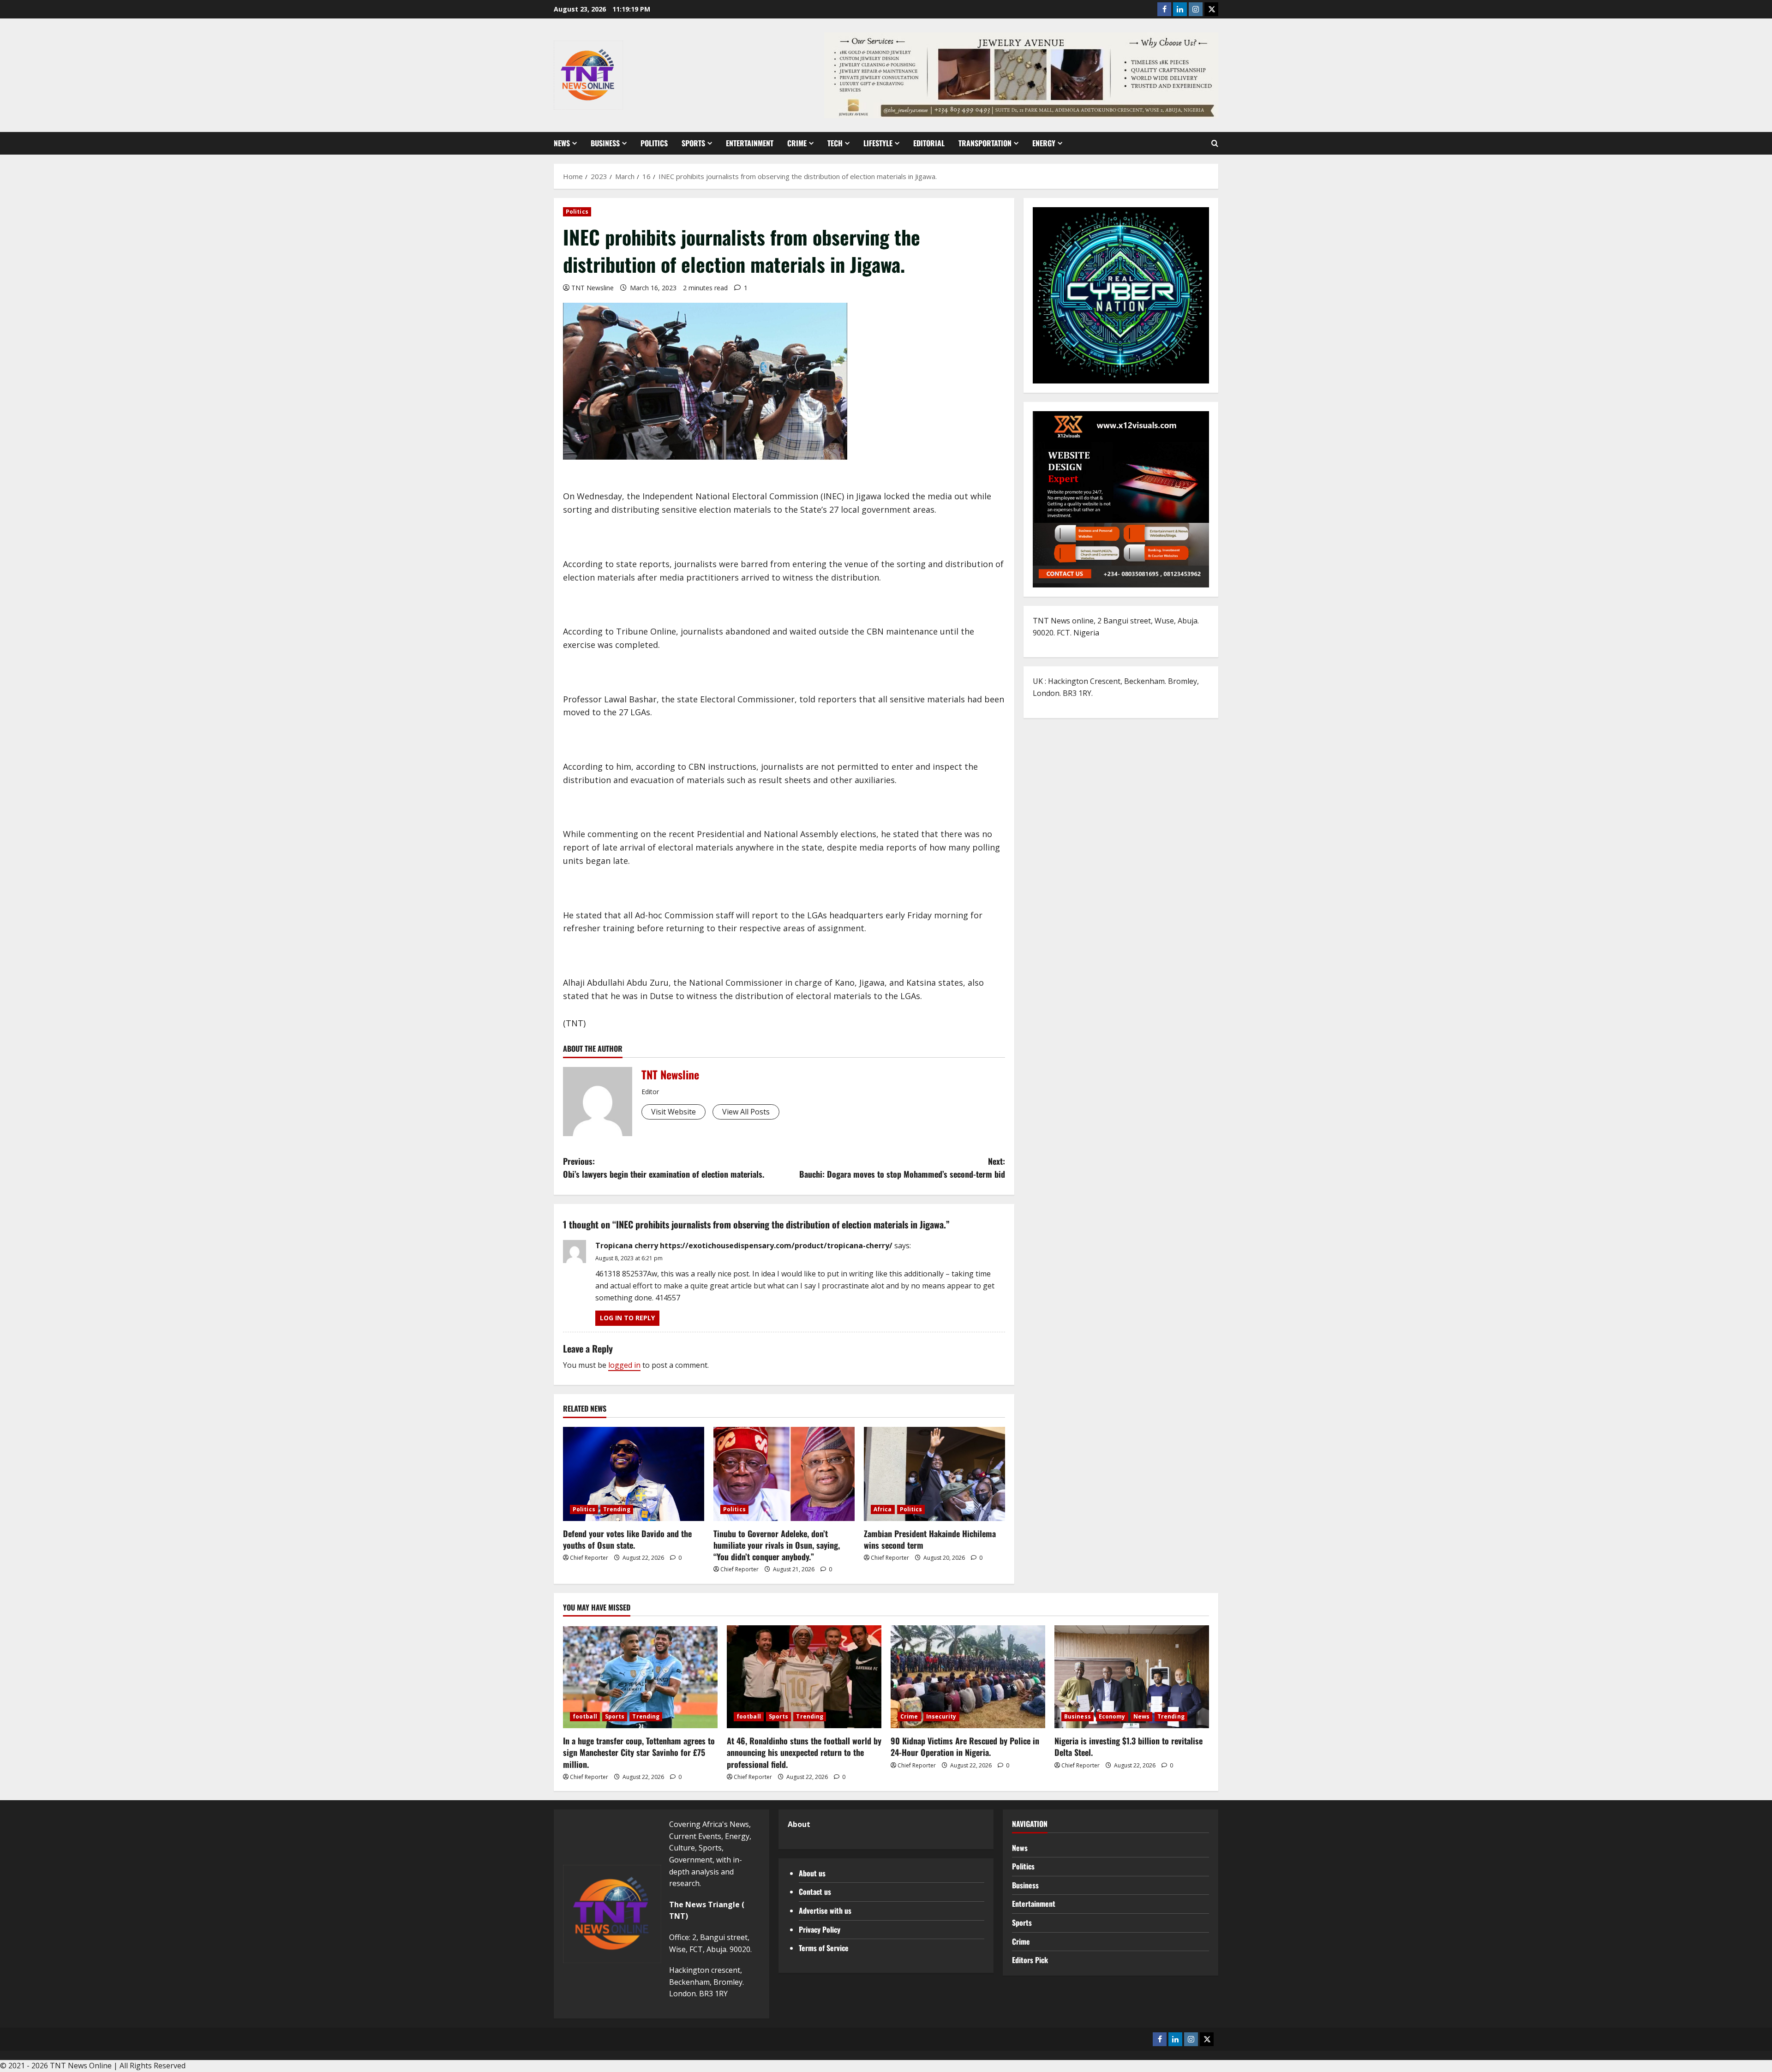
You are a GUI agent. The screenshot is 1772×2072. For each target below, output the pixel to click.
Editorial (929, 143)
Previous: (664, 1168)
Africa (883, 1509)
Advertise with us (825, 1910)
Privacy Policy (820, 1929)
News (562, 143)
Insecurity (941, 1716)
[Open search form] (1215, 144)
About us (812, 1873)
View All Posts (746, 1112)
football (585, 1716)
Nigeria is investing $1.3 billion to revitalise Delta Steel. (1128, 1746)
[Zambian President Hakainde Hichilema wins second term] (934, 1474)
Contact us (815, 1892)
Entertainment (750, 143)
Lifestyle (878, 143)
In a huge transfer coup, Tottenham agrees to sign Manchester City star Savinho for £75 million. (639, 1752)
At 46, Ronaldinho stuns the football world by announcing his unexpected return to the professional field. (804, 1752)
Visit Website (673, 1112)
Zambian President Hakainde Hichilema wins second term (930, 1539)
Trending (617, 1509)
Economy (1112, 1716)
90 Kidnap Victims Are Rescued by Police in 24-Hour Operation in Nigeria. (965, 1746)
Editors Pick (1030, 1960)
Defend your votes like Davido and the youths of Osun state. (627, 1539)
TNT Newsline (593, 288)
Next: (902, 1168)
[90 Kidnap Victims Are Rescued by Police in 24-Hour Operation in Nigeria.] (968, 1677)
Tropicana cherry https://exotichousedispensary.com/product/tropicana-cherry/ (744, 1246)
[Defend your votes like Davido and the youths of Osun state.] (634, 1474)
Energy (1044, 143)
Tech (835, 143)
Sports (693, 143)
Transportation (985, 143)
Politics (654, 143)
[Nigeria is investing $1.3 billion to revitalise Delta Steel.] (1132, 1677)
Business (605, 143)
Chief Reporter (589, 1558)
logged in (624, 1365)
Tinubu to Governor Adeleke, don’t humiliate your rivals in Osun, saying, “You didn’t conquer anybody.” (777, 1545)
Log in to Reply (627, 1318)
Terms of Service (824, 1948)
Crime (797, 143)
